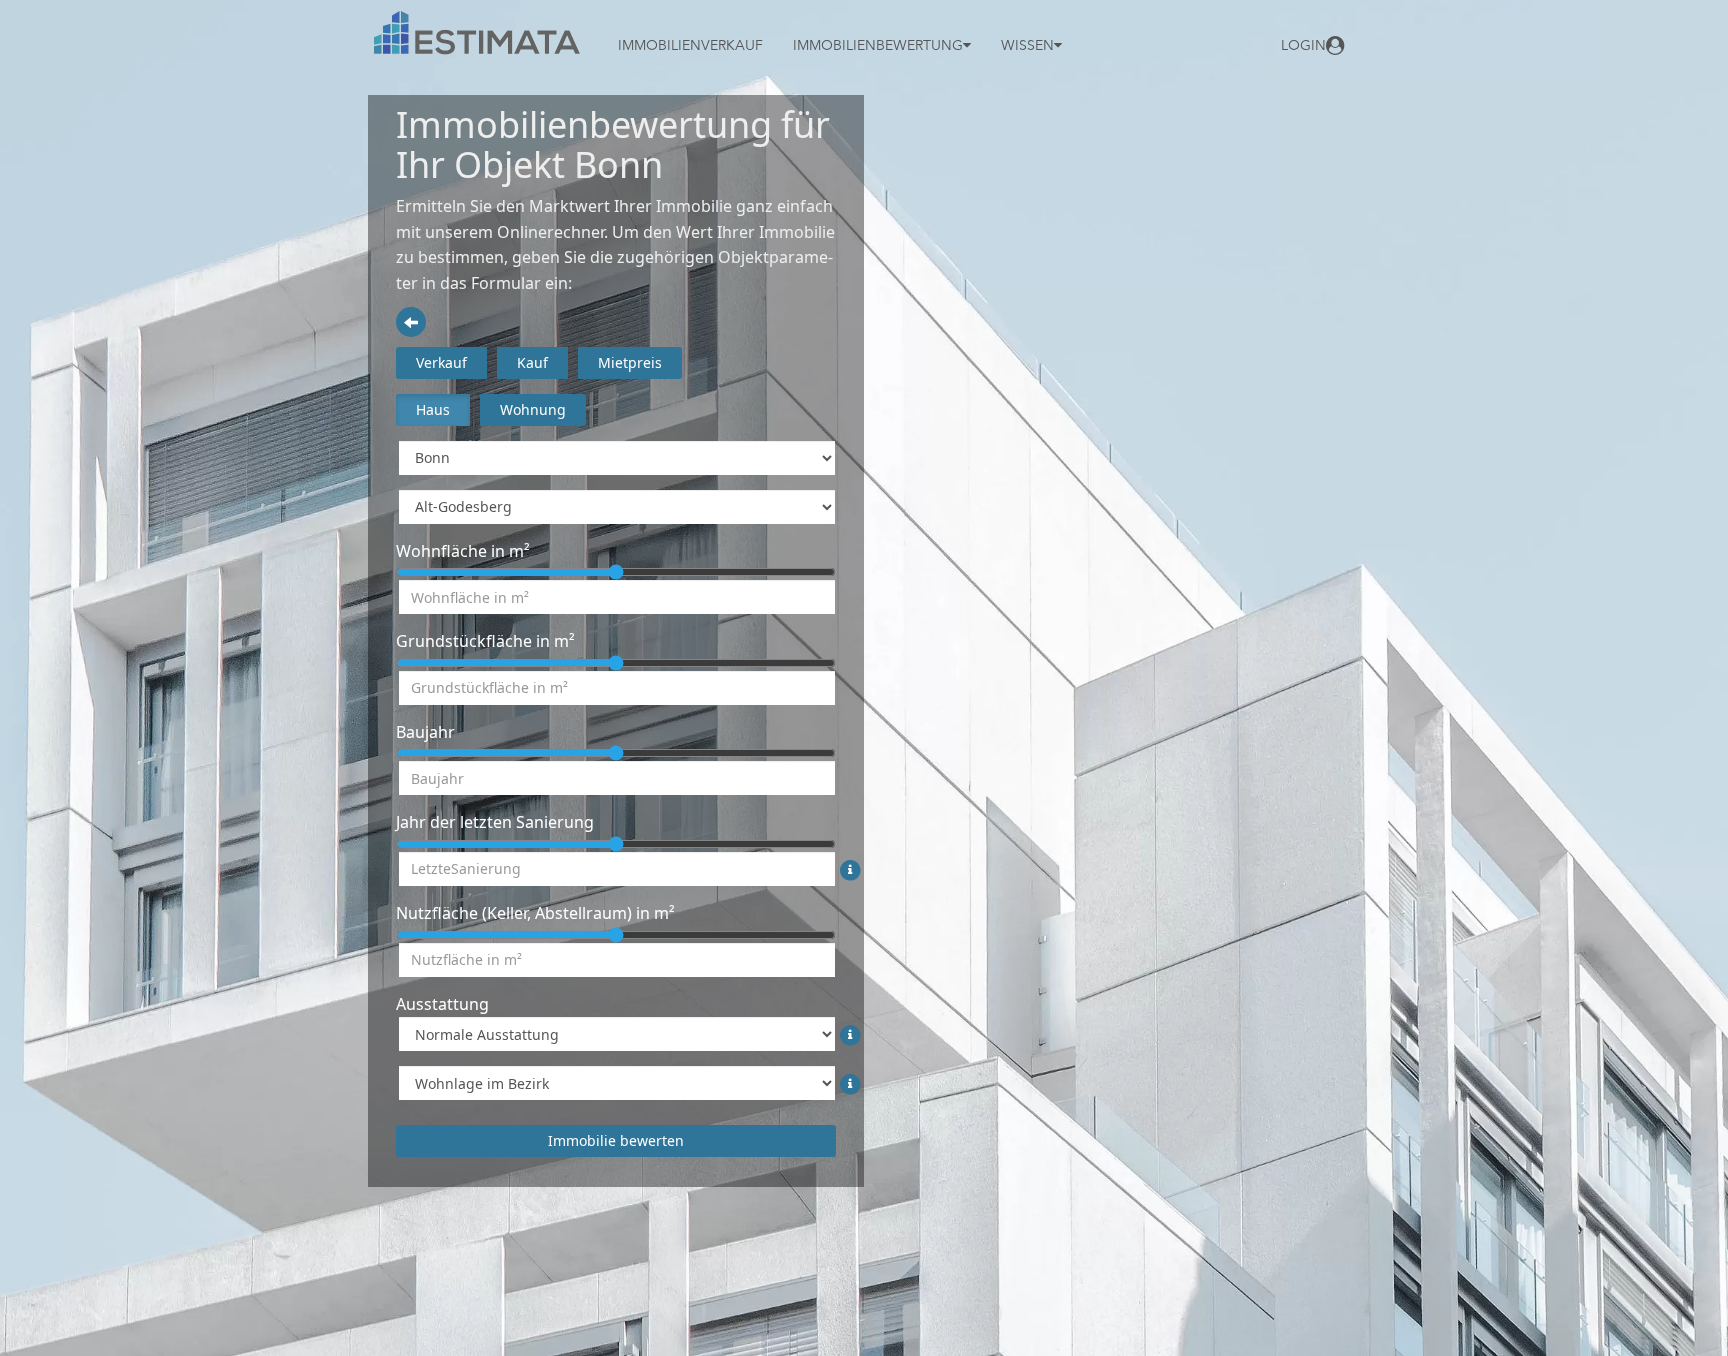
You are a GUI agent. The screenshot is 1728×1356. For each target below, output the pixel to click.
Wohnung (533, 409)
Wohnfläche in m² (463, 551)
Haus (433, 409)
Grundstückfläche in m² (485, 641)
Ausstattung (442, 1004)
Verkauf (441, 362)
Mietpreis (630, 362)
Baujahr (425, 732)
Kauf (532, 362)
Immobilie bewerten (616, 1140)
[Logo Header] (478, 32)
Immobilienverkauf (690, 45)
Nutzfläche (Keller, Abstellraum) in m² (535, 913)
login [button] (1303, 45)
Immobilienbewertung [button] (878, 45)
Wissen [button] (1027, 45)
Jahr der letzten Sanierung (495, 822)
